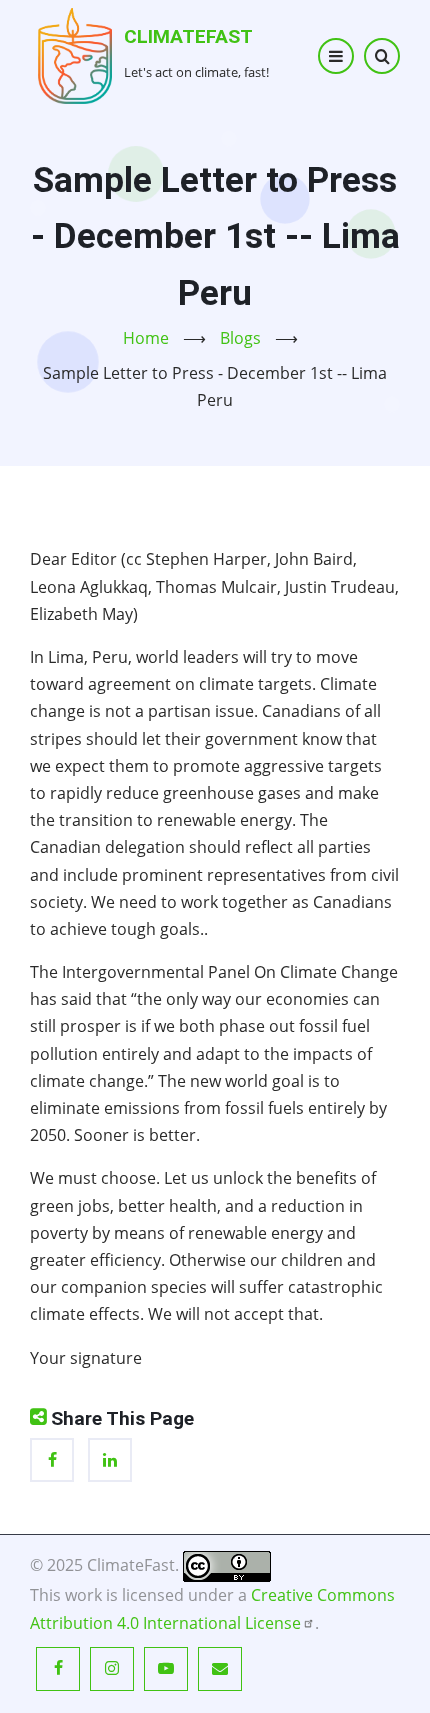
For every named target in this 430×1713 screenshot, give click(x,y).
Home (146, 338)
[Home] (75, 54)
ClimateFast (188, 36)
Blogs (240, 338)
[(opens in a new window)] (227, 1565)
